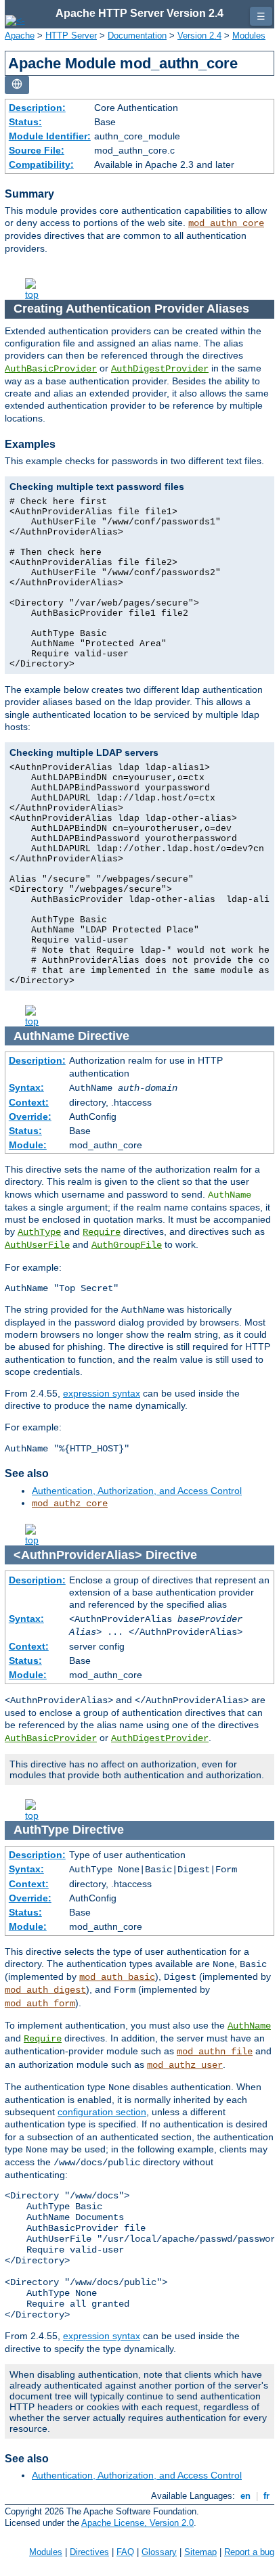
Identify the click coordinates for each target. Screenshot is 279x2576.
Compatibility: (41, 164)
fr (266, 2496)
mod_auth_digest (45, 1990)
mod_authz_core (70, 1504)
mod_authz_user (185, 2065)
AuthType (39, 1232)
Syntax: (26, 1087)
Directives (89, 2552)
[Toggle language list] (17, 85)
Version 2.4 (199, 36)
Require (102, 1232)
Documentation (137, 36)
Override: (30, 1116)
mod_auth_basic (117, 1977)
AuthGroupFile (127, 1245)
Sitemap (200, 2552)
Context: (29, 1102)
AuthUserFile (37, 1245)
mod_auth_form (40, 2004)
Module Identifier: (50, 136)
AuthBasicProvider (51, 369)
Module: (28, 1145)
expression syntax (102, 1393)
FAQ (125, 2552)
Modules (249, 36)
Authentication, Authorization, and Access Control (137, 1491)
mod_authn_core (226, 223)
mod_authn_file (215, 2052)
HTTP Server (71, 36)
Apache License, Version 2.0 (137, 2523)
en (245, 2496)
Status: (25, 122)
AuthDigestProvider (160, 369)
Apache (20, 36)
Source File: (37, 150)
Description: (37, 108)
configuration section (102, 2112)
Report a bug (249, 2552)
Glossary (159, 2552)
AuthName (249, 2026)
